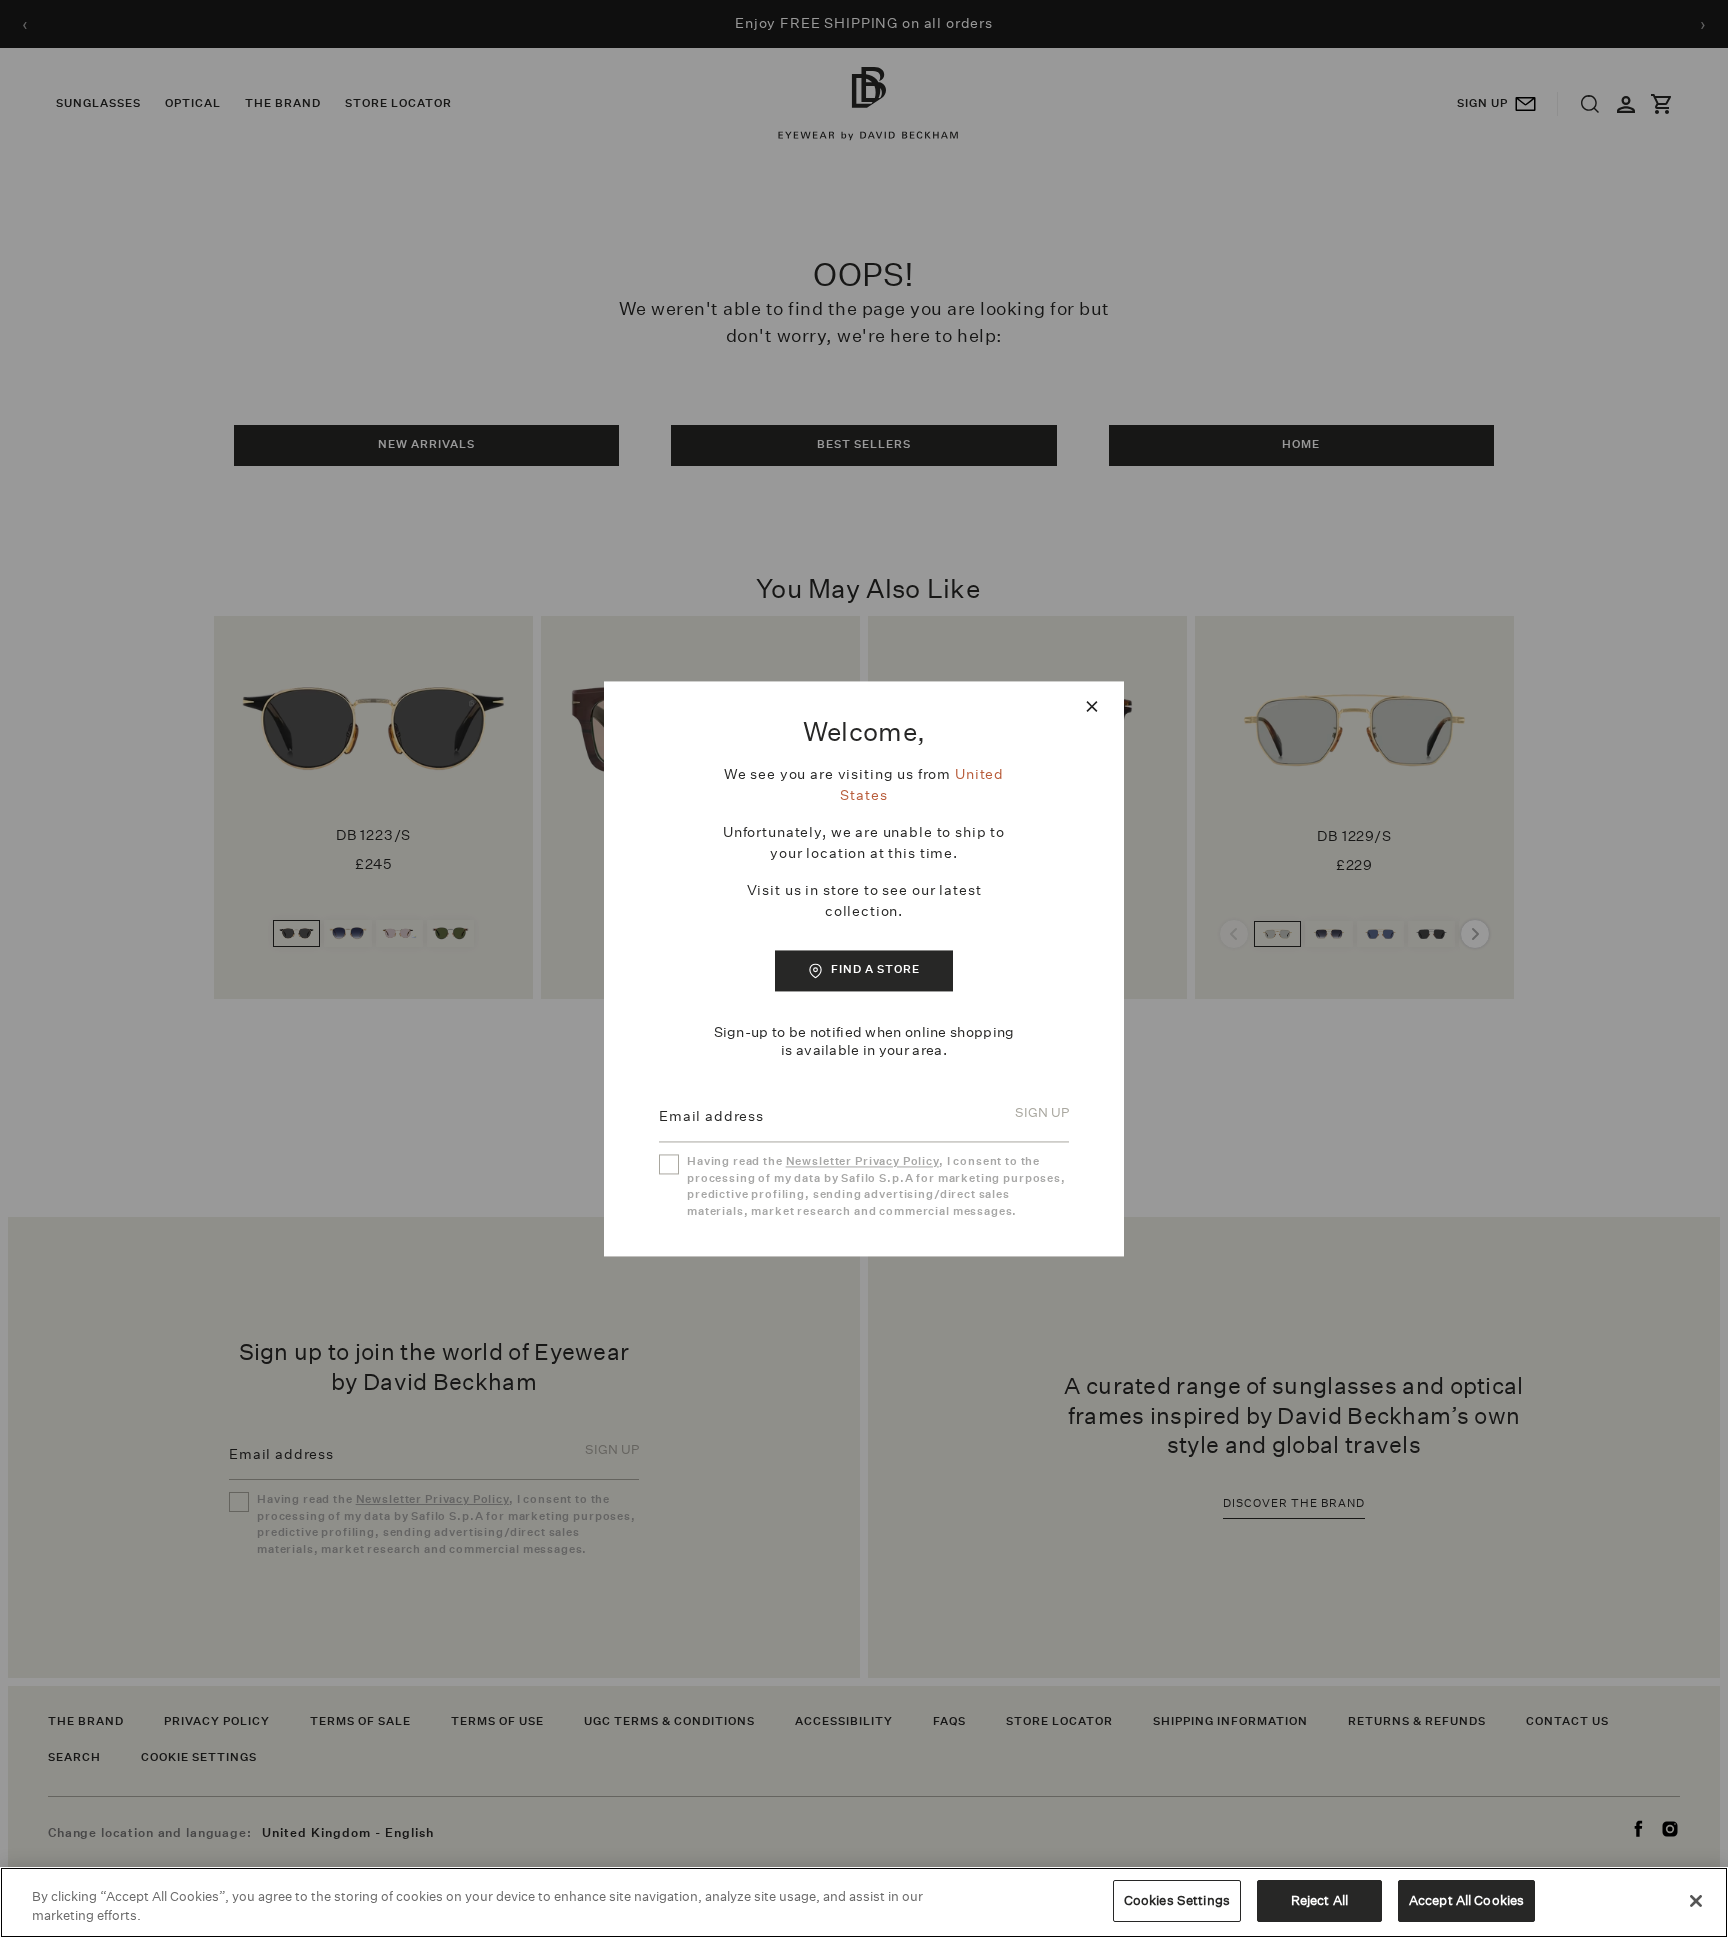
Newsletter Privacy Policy (862, 1162)
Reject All (1319, 1900)
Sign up (1042, 1113)
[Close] (1696, 1901)
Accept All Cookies (1466, 1900)
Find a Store (875, 969)
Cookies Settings (1177, 1900)
